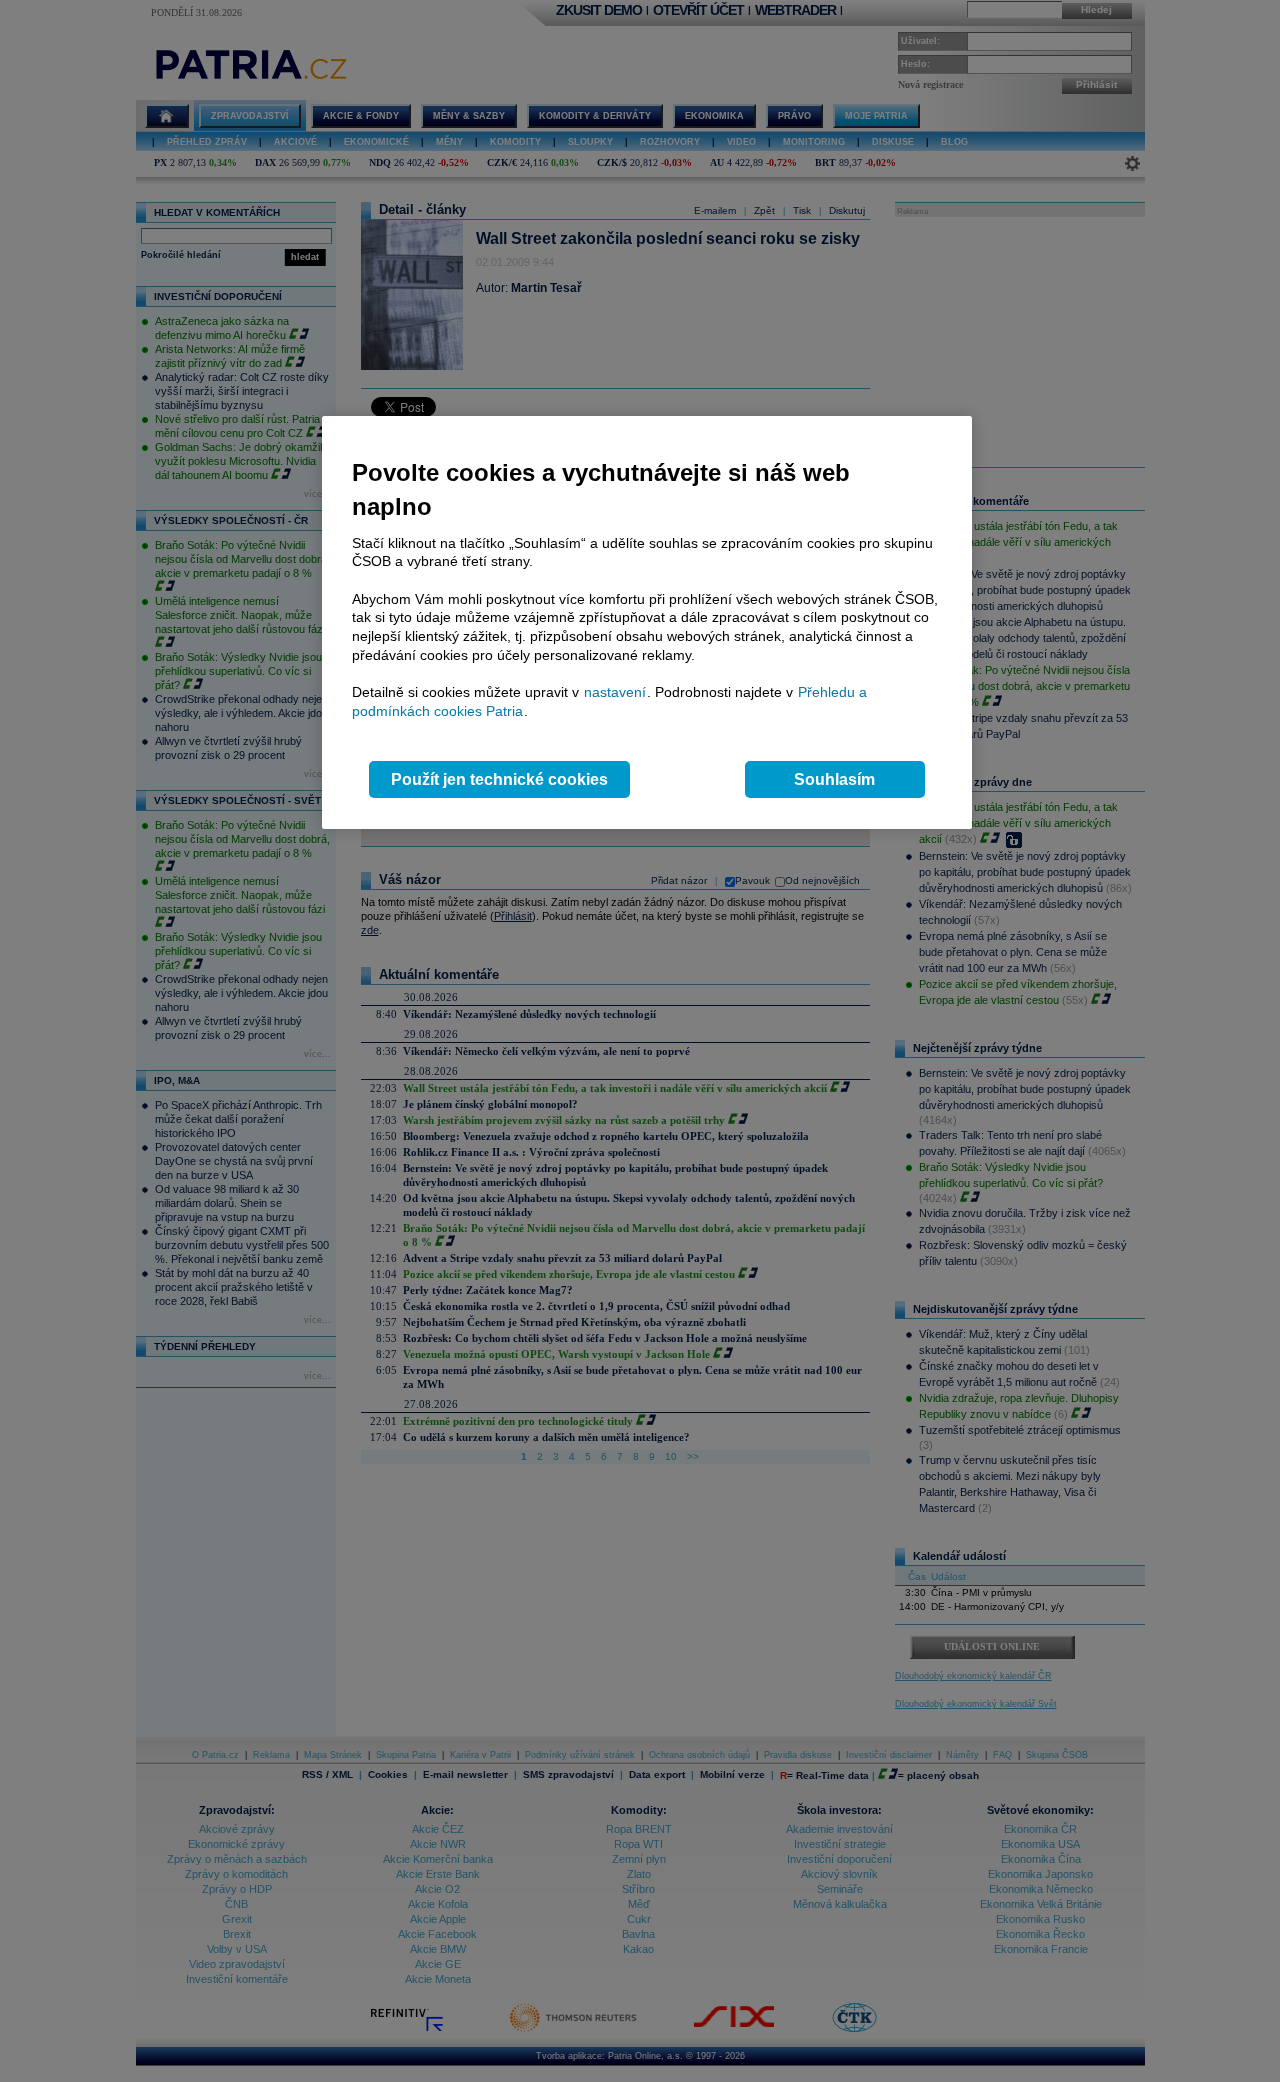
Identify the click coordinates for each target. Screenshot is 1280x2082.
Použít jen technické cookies (499, 779)
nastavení (615, 692)
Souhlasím (834, 779)
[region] (647, 622)
